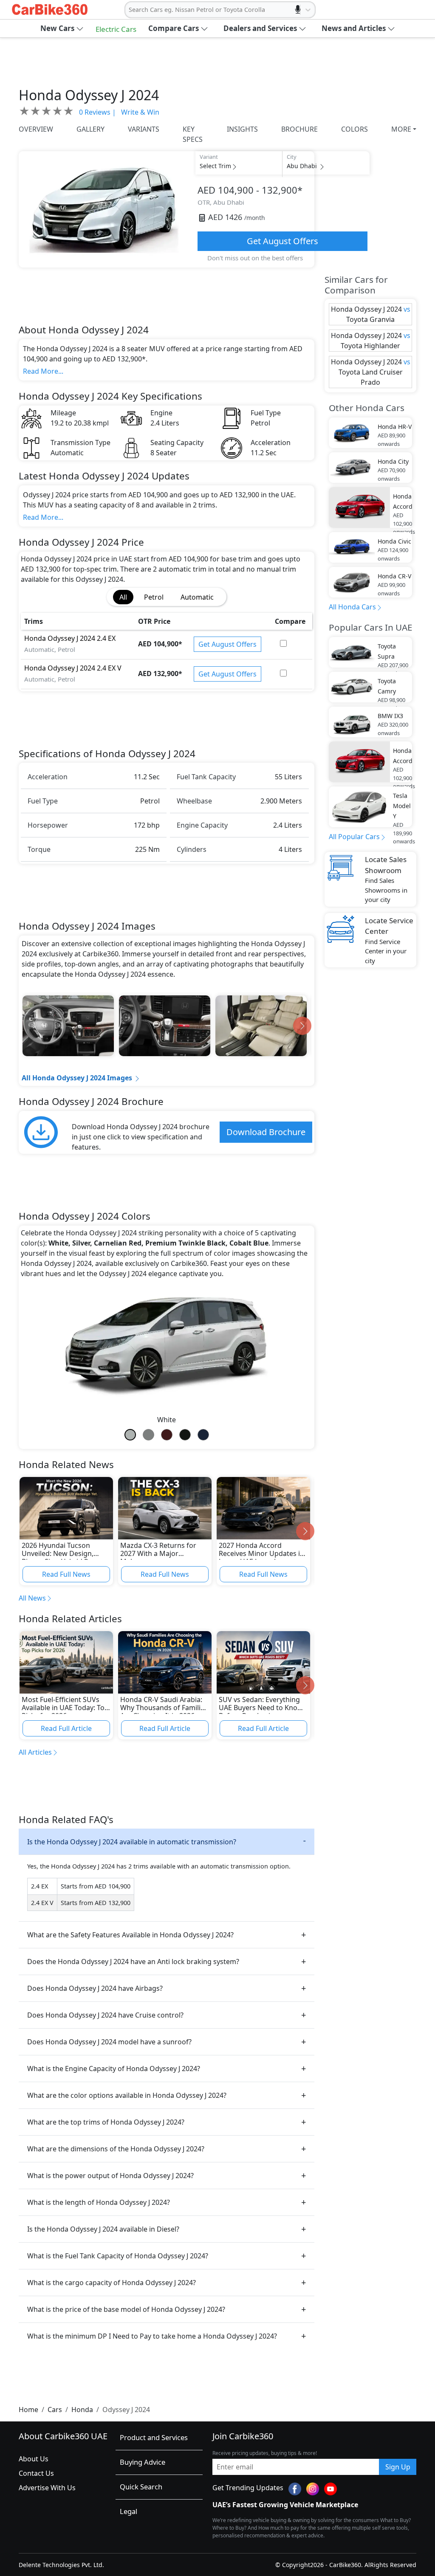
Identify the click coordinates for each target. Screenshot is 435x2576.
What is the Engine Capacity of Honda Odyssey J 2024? (114, 2069)
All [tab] (123, 597)
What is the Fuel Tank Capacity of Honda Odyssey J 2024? (118, 2256)
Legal (129, 2511)
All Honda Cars (352, 607)
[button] (62, 28)
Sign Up (398, 2467)
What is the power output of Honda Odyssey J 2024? (110, 2176)
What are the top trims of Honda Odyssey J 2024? (106, 2122)
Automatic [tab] (197, 597)
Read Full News (66, 1574)
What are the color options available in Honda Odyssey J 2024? (127, 2095)
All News (32, 1598)
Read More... (43, 371)
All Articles (35, 1752)
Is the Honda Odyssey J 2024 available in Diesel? (103, 2229)
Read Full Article (66, 1728)
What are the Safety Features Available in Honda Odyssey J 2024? (130, 1935)
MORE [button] (401, 129)
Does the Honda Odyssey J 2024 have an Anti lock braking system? (133, 1962)
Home (28, 2410)
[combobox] (130, 10)
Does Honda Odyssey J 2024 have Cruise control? (105, 2015)
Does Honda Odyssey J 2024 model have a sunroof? (109, 2042)
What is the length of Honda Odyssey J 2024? (99, 2202)
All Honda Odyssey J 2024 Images (77, 1078)
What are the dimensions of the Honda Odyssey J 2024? (116, 2149)
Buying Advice (143, 2462)
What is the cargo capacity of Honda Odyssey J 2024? (112, 2283)
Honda (82, 2410)
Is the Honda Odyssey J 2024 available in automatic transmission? (132, 1842)
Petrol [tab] (154, 597)
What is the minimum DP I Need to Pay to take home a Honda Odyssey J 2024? (152, 2336)
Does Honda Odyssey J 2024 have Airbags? (95, 1988)
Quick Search (141, 2487)
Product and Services (154, 2437)
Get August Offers (282, 241)
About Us (34, 2459)
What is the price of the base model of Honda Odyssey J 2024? (126, 2309)
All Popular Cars (354, 837)
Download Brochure (266, 1132)
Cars (55, 2410)
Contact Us (36, 2473)
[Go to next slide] (302, 1026)
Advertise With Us (47, 2488)
